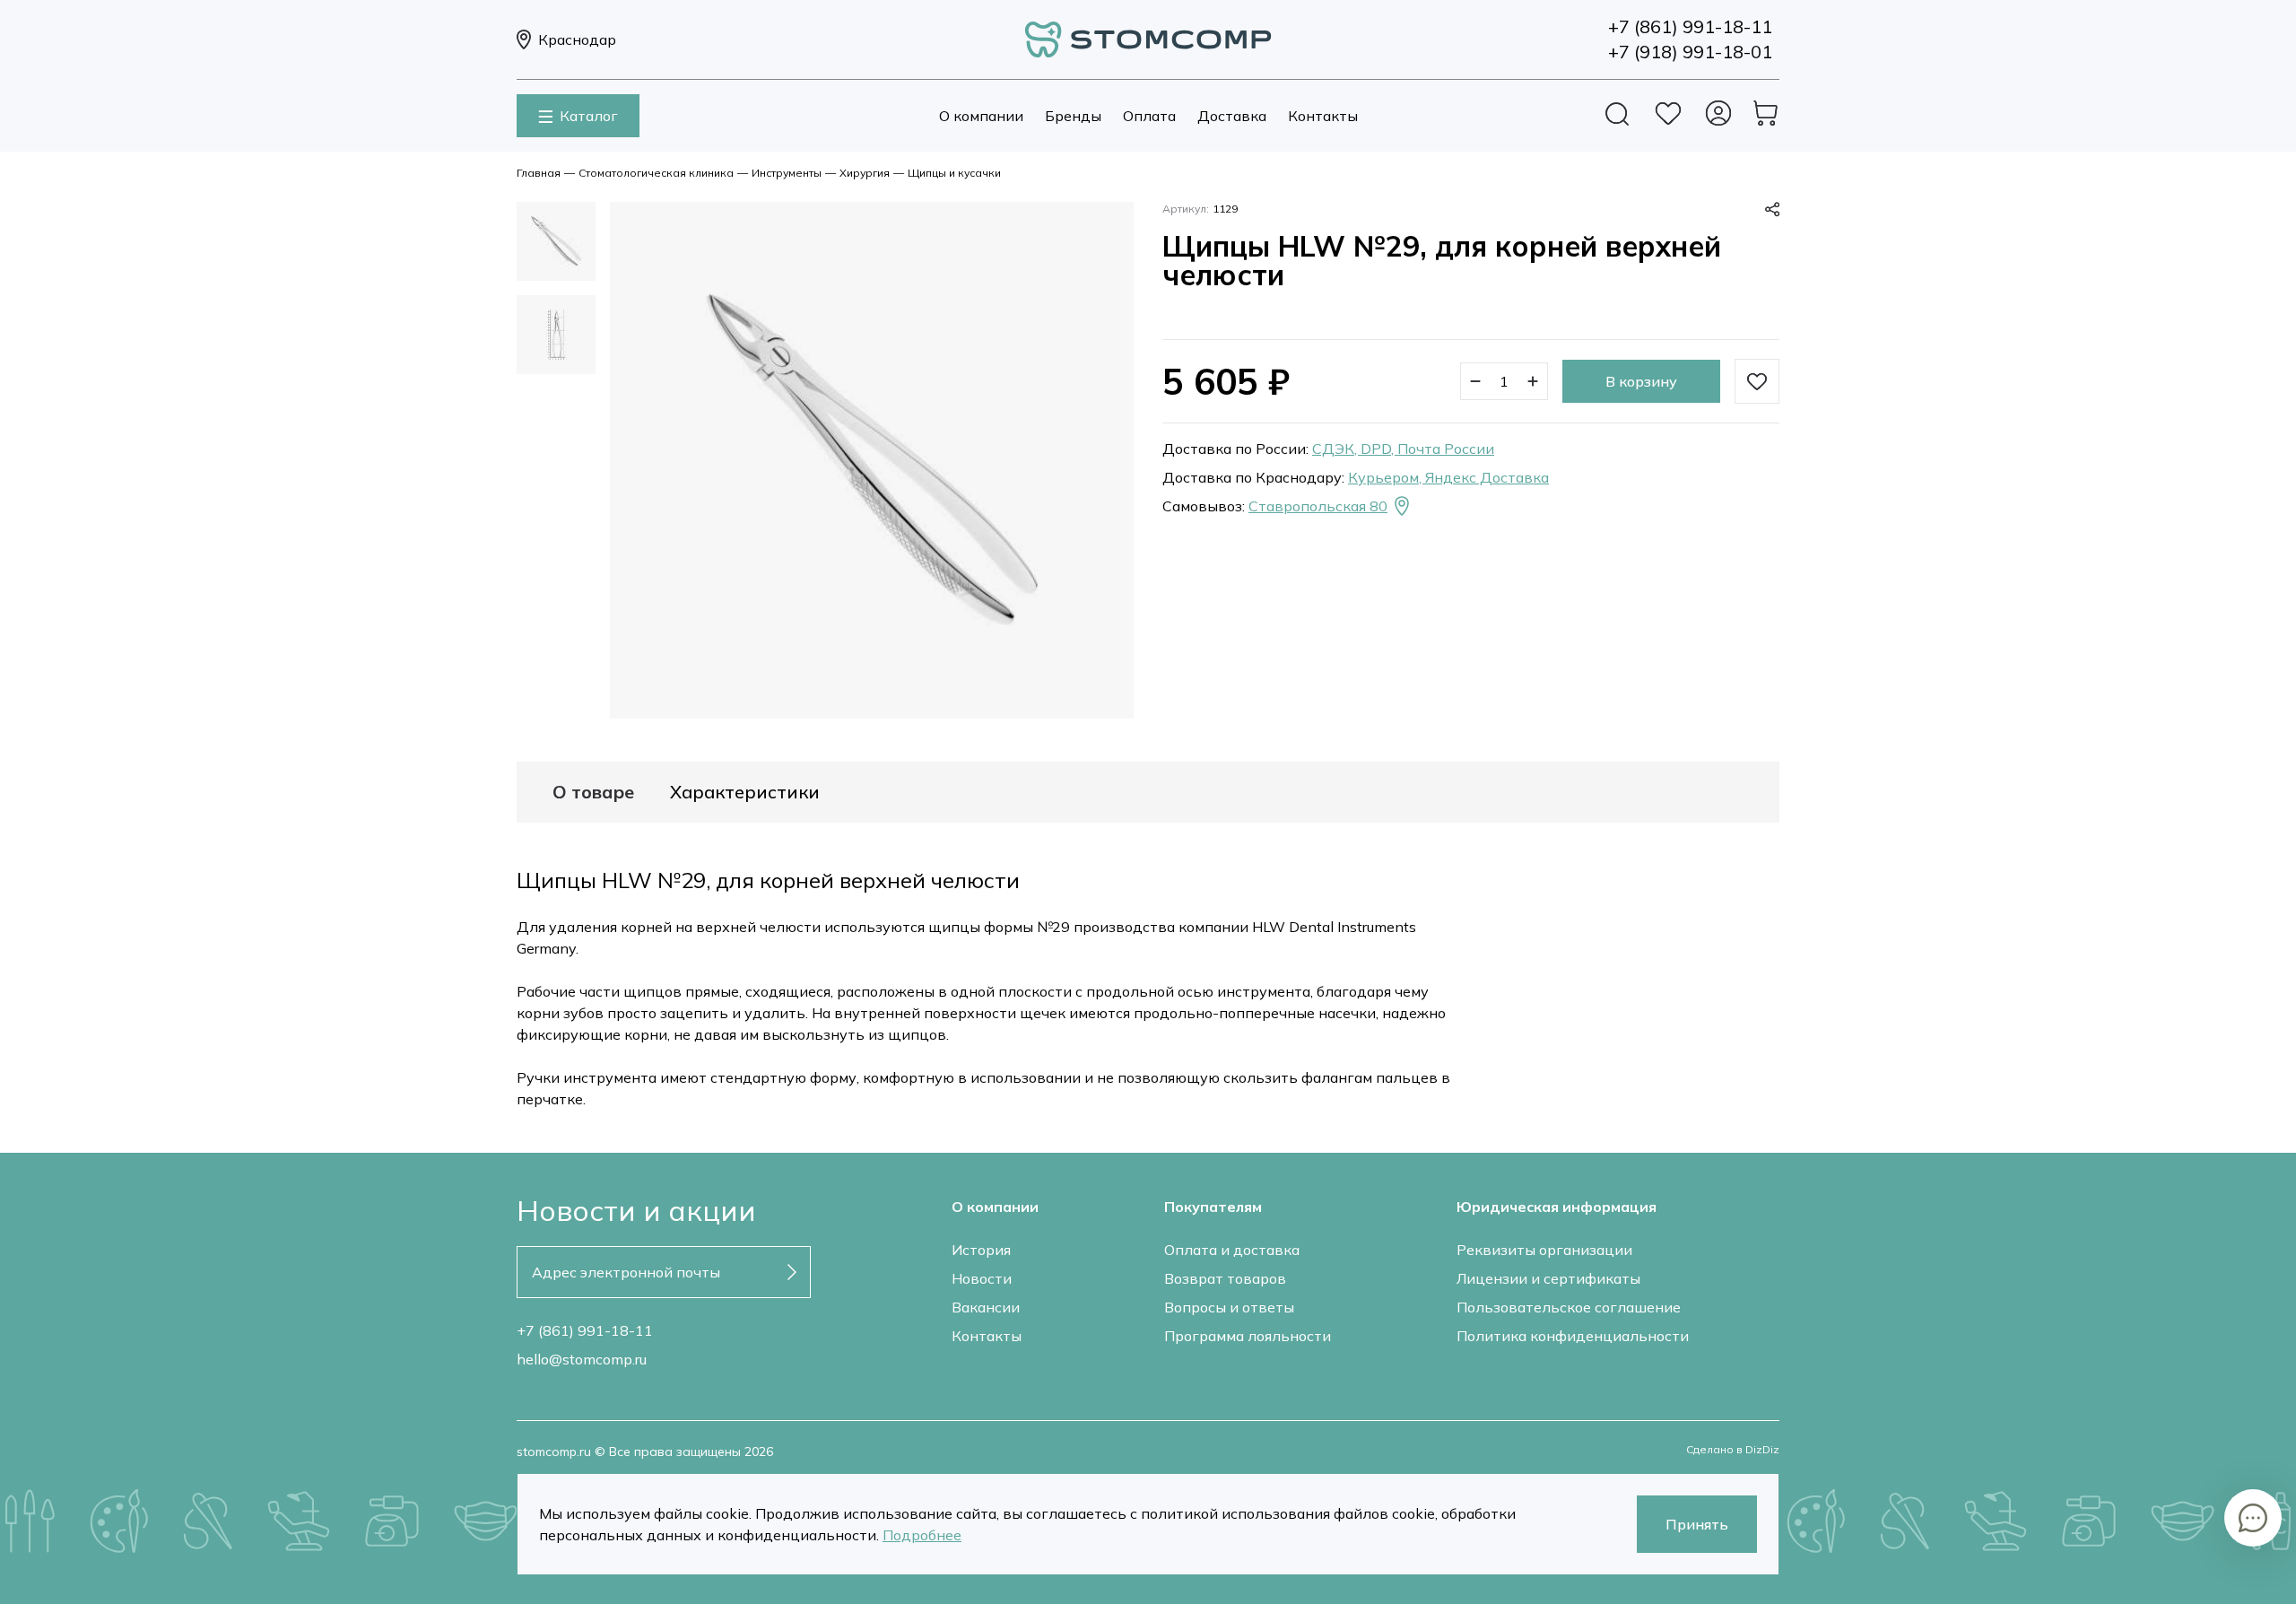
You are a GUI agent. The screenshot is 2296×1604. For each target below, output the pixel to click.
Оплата (1149, 116)
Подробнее (922, 1535)
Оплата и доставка (1232, 1250)
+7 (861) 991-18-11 (585, 1330)
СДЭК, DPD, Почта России (1403, 449)
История (981, 1250)
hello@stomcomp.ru (582, 1359)
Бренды (1073, 116)
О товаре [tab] (593, 792)
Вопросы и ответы (1229, 1307)
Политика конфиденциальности (1573, 1336)
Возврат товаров (1225, 1278)
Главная (539, 173)
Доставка (1232, 116)
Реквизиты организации (1544, 1250)
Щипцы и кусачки (954, 173)
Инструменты (787, 173)
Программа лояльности (1248, 1336)
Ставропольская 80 (1318, 506)
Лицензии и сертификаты (1548, 1278)
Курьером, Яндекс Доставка (1448, 477)
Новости (982, 1278)
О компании (981, 116)
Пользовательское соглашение (1569, 1307)
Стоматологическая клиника (656, 173)
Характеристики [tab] (745, 792)
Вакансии (986, 1307)
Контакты (1323, 116)
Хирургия (865, 173)
